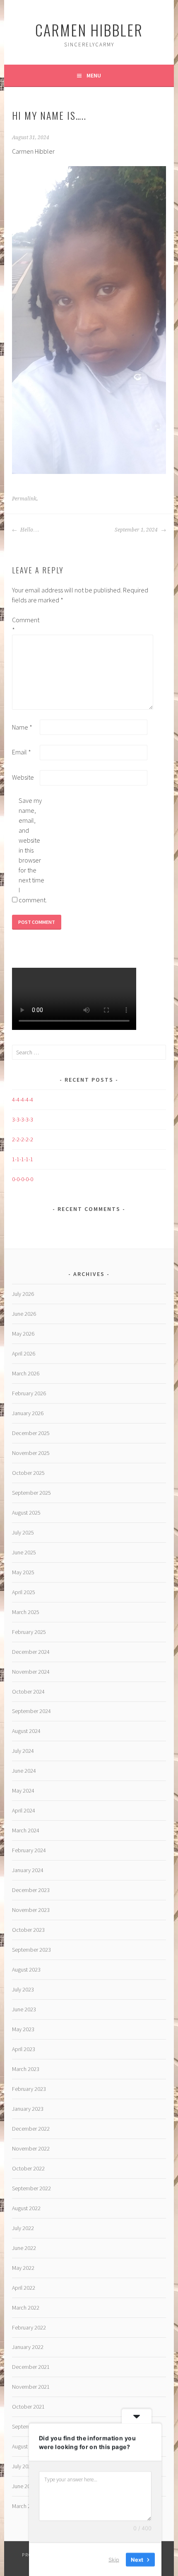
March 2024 (26, 1830)
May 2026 (23, 1334)
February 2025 (29, 1632)
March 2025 (26, 1612)
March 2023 (26, 2069)
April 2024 (24, 1810)
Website (23, 777)
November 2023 (31, 1910)
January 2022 (28, 2347)
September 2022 (31, 2188)
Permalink (24, 499)
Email (22, 752)
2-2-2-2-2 (23, 1139)
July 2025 (23, 1532)
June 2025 (24, 1552)
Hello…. (29, 530)
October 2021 (28, 2407)
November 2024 (31, 1672)
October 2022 (28, 2168)
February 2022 (29, 2327)
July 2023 (23, 1989)
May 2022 (23, 2268)
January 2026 (28, 1413)
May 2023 (23, 2029)
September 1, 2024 (137, 530)
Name (22, 727)
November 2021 (31, 2387)
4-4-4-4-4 (23, 1100)
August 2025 (26, 1513)
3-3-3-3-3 (23, 1119)
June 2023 (24, 2009)
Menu (94, 75)
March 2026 (26, 1373)
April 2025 (24, 1592)
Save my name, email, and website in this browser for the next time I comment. (32, 850)
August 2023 (26, 1969)
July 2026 (23, 1294)
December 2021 (31, 2367)
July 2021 (23, 2466)
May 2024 (23, 1791)
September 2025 (31, 1493)
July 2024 (23, 1751)
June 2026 (24, 1314)
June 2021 (24, 2486)
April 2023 (24, 2049)
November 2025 (31, 1453)
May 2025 (23, 1572)
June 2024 (24, 1771)
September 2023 (31, 1950)
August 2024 (26, 1731)
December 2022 (31, 2129)
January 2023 (28, 2109)
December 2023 (31, 1890)
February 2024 (29, 1850)
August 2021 (26, 2446)
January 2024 (28, 1870)
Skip (114, 2559)
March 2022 (26, 2308)
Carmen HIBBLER (89, 30)
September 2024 (31, 1711)
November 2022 (31, 2148)
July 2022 (23, 2228)
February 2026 (29, 1393)
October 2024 (28, 1692)
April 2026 (24, 1353)
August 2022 (26, 2208)
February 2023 (29, 2089)
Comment (25, 625)
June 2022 (24, 2248)
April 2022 (24, 2288)
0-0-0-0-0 (23, 1179)
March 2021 (26, 2506)
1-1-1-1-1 (23, 1159)
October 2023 (28, 1930)
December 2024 (31, 1652)
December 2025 (31, 1433)
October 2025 (28, 1473)
